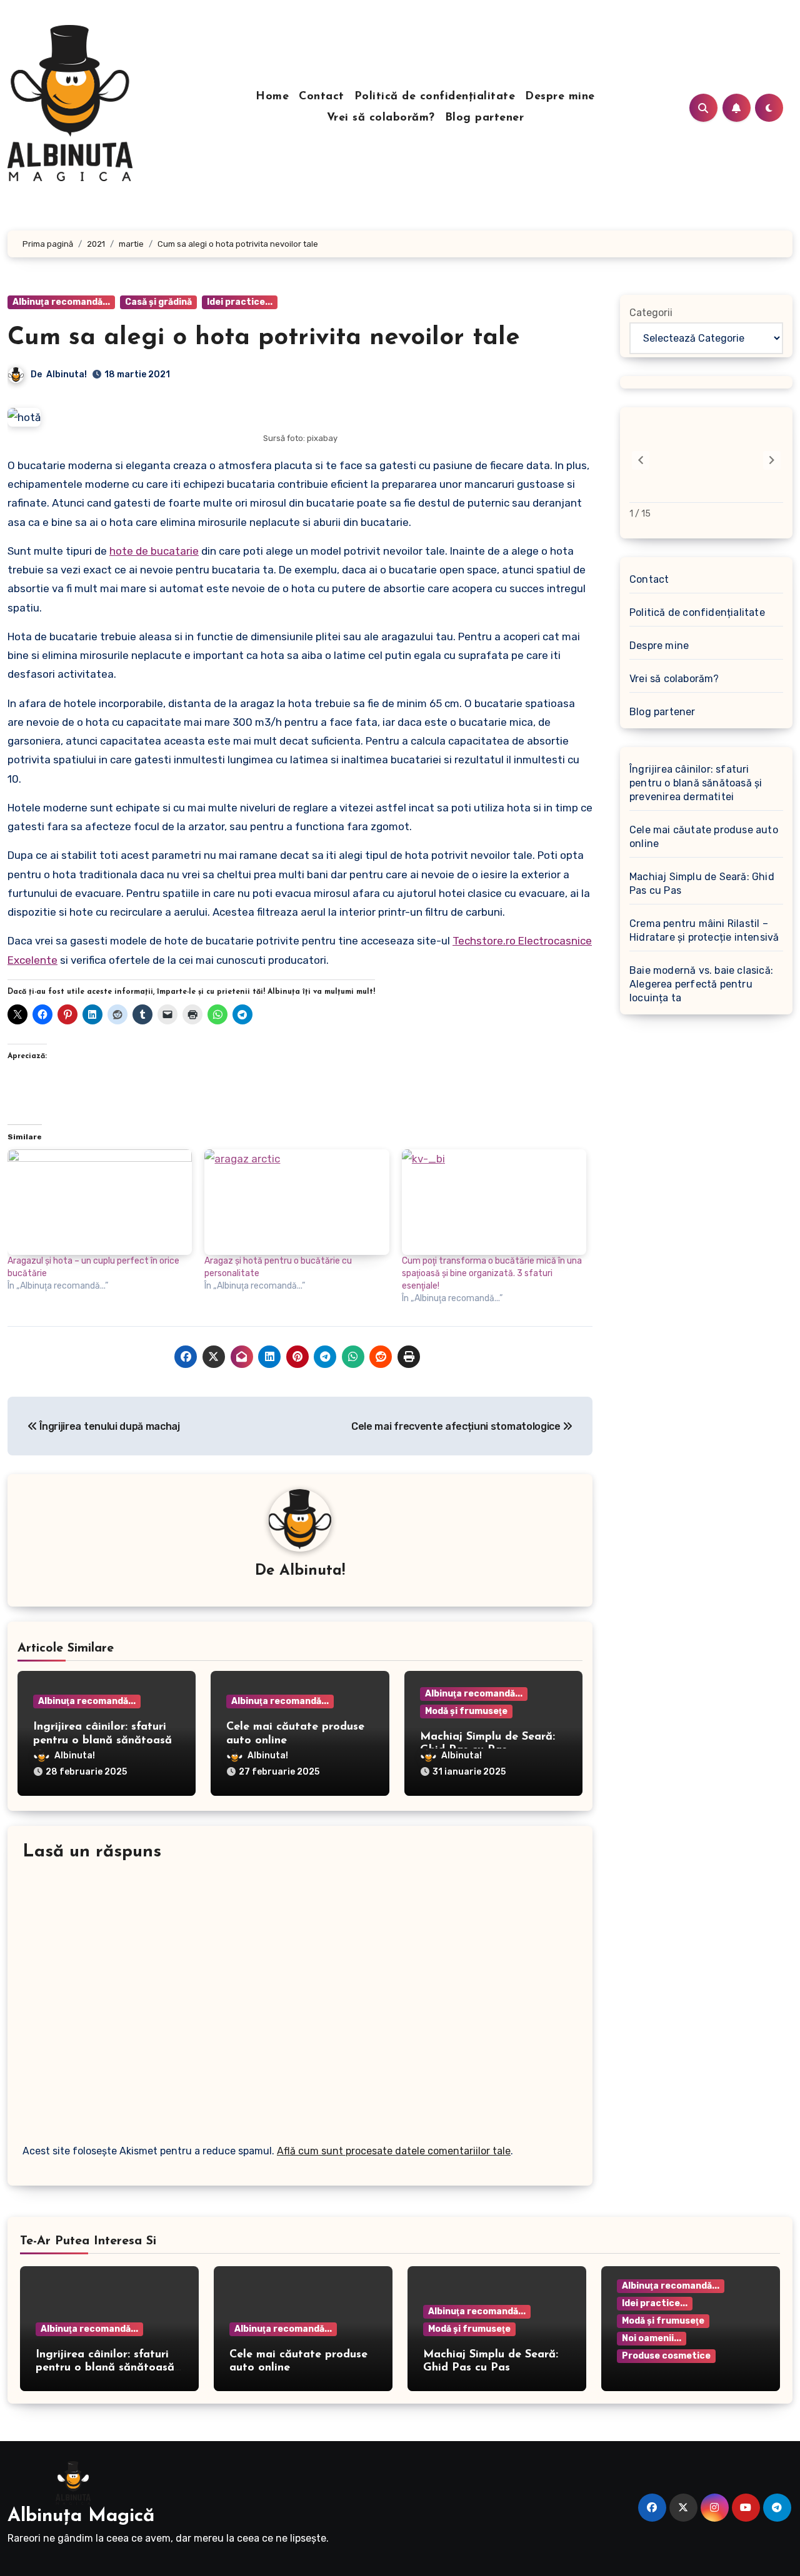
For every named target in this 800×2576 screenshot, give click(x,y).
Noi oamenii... (652, 2338)
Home (272, 97)
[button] (772, 460)
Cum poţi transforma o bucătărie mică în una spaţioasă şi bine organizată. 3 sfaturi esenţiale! (492, 1273)
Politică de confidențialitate (435, 97)
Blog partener (485, 118)
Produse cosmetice (666, 2356)
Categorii (651, 313)
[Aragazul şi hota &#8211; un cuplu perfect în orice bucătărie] (100, 1202)
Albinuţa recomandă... (61, 302)
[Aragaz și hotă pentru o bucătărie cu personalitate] (297, 1202)
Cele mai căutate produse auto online (704, 837)
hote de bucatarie (154, 551)
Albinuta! (67, 374)
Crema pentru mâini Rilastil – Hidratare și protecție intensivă (704, 930)
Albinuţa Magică (81, 2516)
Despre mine (560, 97)
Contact (322, 97)
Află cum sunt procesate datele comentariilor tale (394, 2151)
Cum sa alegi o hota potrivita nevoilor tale (264, 338)
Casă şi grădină (158, 302)
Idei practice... (240, 302)
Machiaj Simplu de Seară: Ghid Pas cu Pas (702, 884)
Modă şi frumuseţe (466, 1711)
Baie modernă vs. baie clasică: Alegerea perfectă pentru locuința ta (701, 984)
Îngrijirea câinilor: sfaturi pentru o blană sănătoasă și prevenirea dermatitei (102, 1741)
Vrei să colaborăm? (381, 118)
